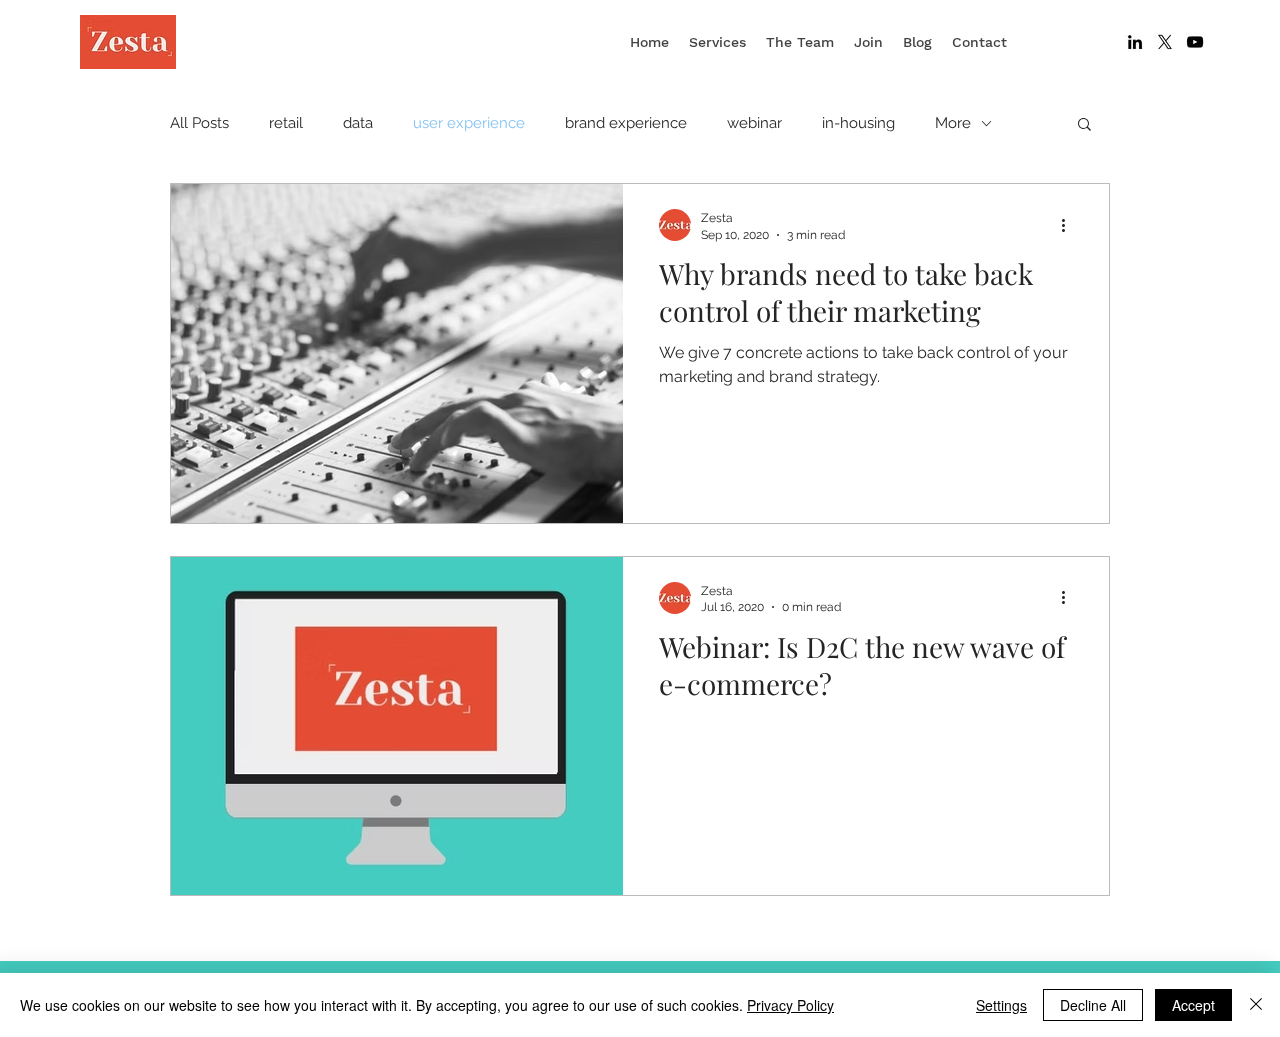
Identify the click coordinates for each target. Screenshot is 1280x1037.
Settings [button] (1001, 1005)
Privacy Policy (790, 1005)
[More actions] (1070, 225)
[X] (1165, 42)
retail (286, 123)
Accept (1193, 1005)
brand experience (626, 123)
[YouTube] (1195, 42)
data (358, 123)
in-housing (858, 123)
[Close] (1256, 1005)
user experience (469, 123)
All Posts (199, 123)
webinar (754, 123)
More (953, 123)
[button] (1084, 125)
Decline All (1093, 1005)
